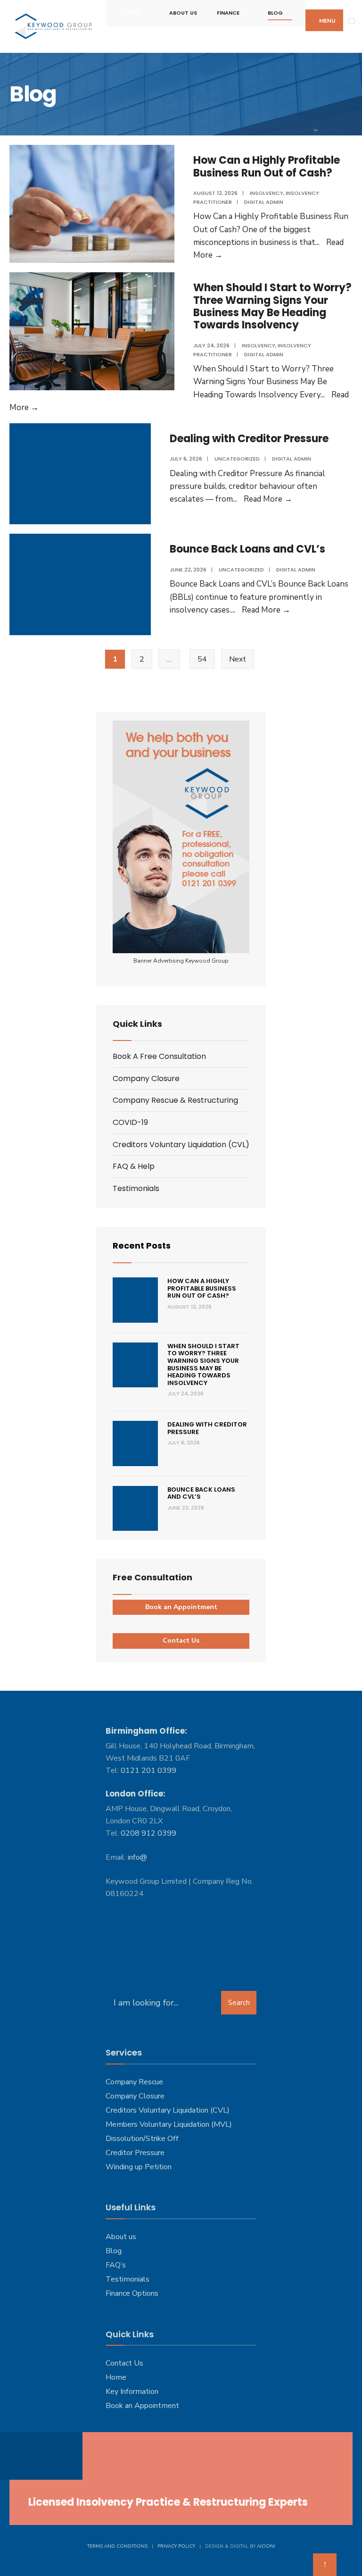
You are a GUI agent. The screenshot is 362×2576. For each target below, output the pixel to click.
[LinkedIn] (55, 2456)
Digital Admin (264, 202)
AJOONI (266, 2546)
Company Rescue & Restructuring (175, 1100)
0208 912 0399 (148, 1833)
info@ (137, 1857)
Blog (275, 13)
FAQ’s (116, 2265)
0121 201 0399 (148, 1770)
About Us (183, 13)
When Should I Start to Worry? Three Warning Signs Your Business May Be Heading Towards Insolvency (272, 306)
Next (238, 659)
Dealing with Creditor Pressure (249, 439)
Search (239, 2003)
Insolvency (267, 193)
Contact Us (181, 1640)
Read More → (268, 499)
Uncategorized (237, 459)
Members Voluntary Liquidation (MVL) (169, 2124)
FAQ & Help (134, 1166)
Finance (228, 13)
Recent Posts (142, 1246)
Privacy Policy (176, 2546)
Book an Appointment (181, 1607)
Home (133, 13)
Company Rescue (134, 2082)
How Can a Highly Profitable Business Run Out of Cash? (267, 166)
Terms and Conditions (117, 2546)
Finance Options (132, 2293)
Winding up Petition (139, 2167)
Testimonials (136, 1188)
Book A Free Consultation (159, 1056)
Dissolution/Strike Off (142, 2139)
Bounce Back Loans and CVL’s (247, 549)
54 (202, 659)
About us (121, 2237)
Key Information (132, 2391)
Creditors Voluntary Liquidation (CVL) (181, 1145)
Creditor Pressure (135, 2153)
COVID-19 (130, 1122)
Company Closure (146, 1078)
